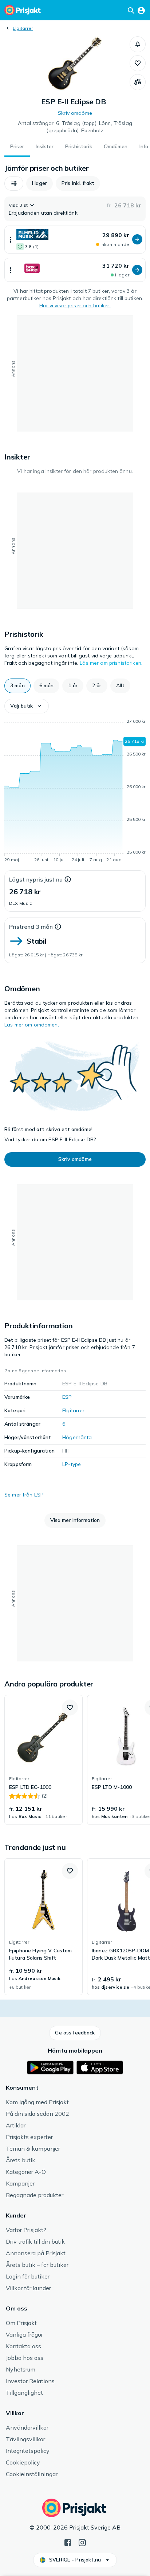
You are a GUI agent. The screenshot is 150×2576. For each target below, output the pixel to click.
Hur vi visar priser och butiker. (75, 305)
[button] (138, 44)
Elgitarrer (23, 28)
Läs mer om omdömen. (32, 1025)
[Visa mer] (11, 240)
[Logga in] (141, 10)
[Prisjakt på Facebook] (68, 2542)
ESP (67, 1397)
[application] (75, 792)
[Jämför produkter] (138, 82)
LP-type (72, 1464)
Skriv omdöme (75, 113)
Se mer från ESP (24, 1495)
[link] (44, 1760)
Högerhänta (77, 1437)
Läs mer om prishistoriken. (111, 663)
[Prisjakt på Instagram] (82, 2542)
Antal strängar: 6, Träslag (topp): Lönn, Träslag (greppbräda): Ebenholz (75, 127)
